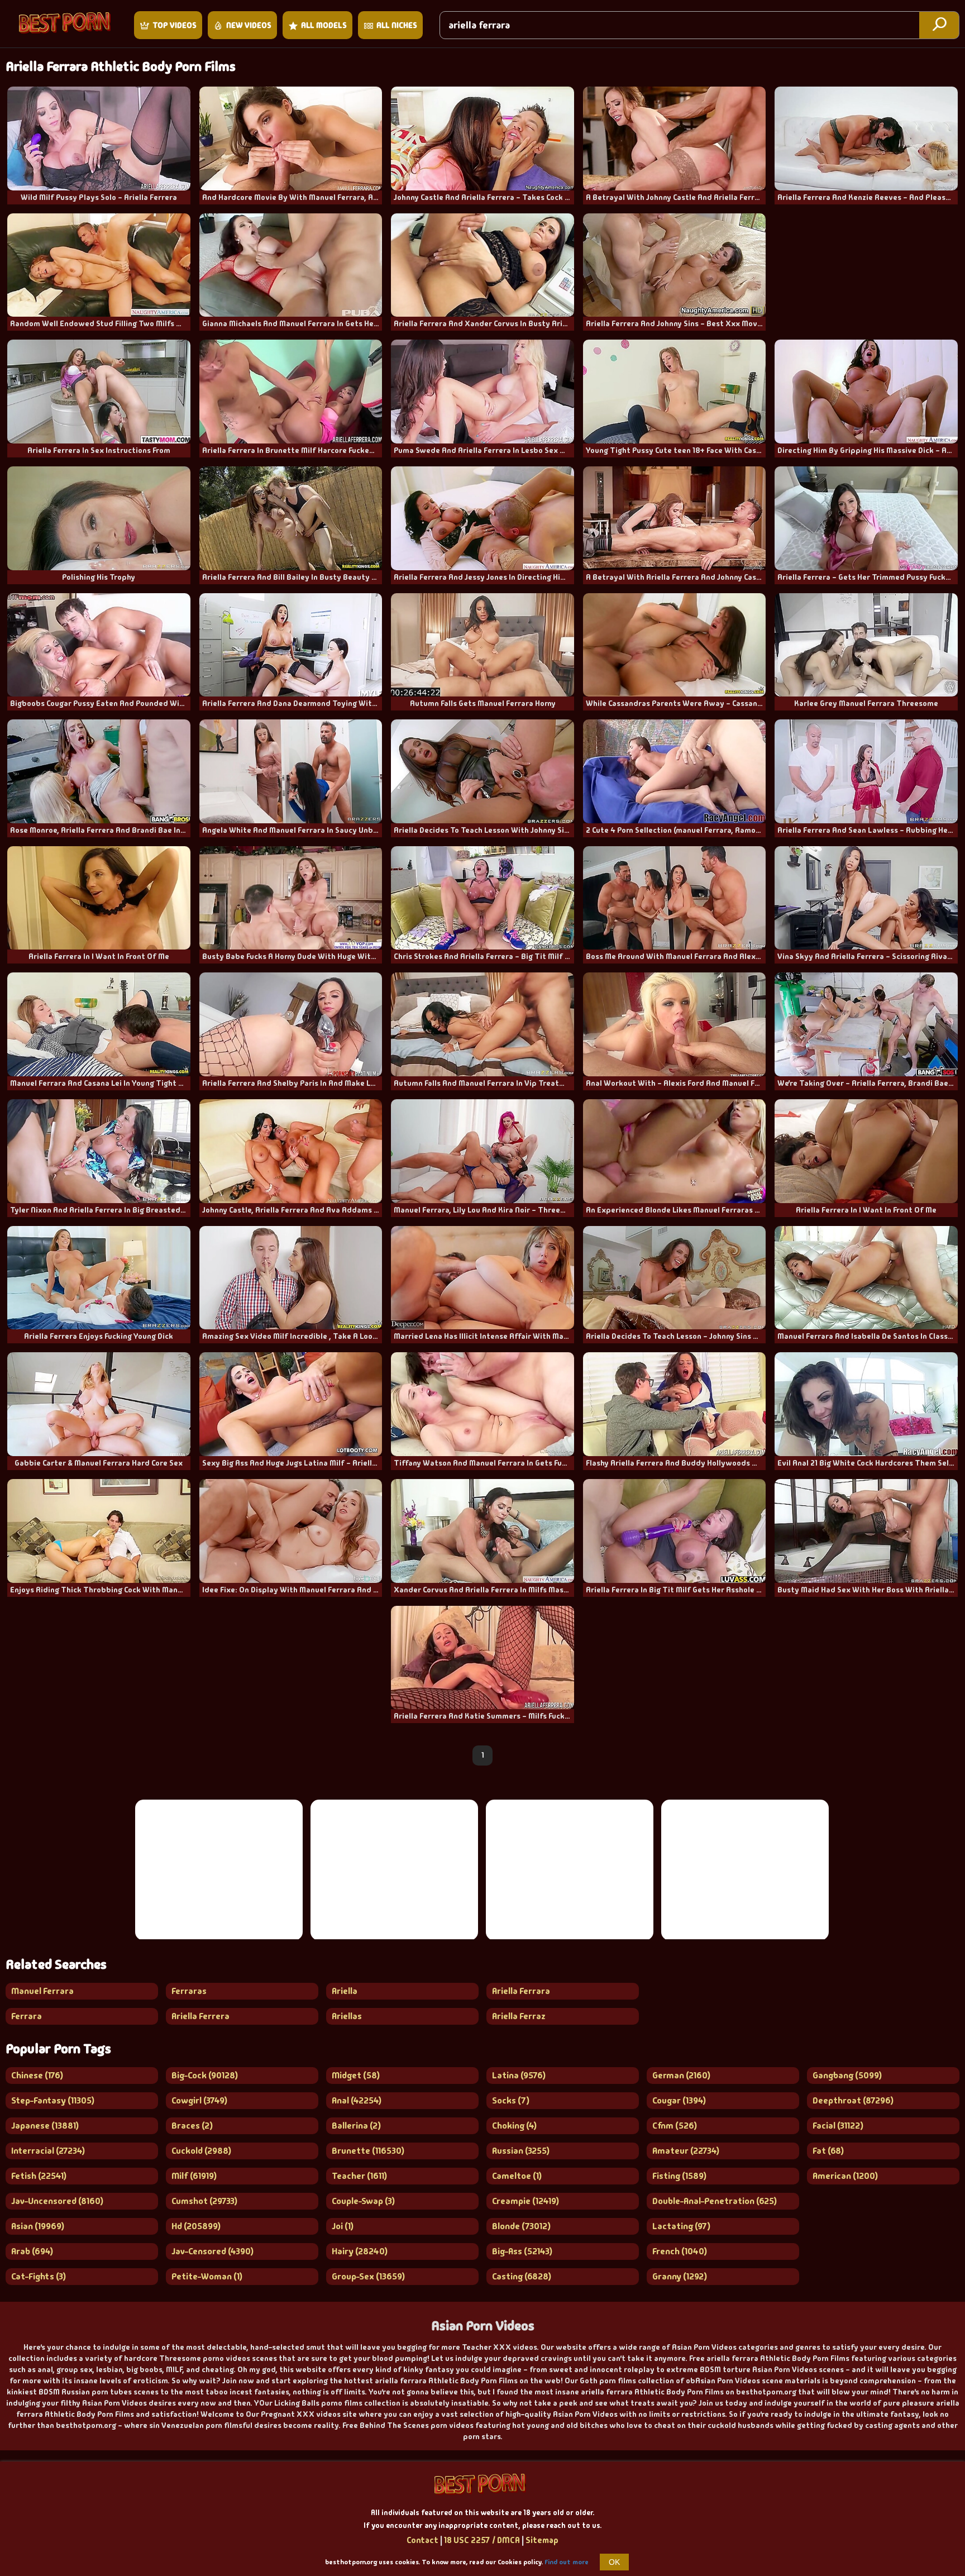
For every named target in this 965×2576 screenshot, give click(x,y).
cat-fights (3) (39, 2276)
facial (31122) (838, 2126)
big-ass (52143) (522, 2251)
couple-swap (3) (363, 2201)
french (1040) (680, 2251)
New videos (249, 25)
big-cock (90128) (205, 2075)
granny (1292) (680, 2276)
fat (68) (828, 2151)
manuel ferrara (42, 1991)
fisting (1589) (679, 2176)
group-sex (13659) (368, 2276)
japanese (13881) (45, 2126)
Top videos (175, 25)
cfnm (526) (675, 2126)
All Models (324, 25)
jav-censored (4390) (212, 2251)
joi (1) (343, 2226)
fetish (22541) (39, 2176)
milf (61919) (194, 2176)
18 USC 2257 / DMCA (482, 2540)
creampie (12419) (526, 2201)
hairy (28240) (360, 2251)
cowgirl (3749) (199, 2100)
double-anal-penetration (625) (715, 2201)
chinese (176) (37, 2075)
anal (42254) (357, 2100)
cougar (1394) (679, 2100)
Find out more (567, 2562)
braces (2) (192, 2126)
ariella (345, 1991)
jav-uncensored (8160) (57, 2201)
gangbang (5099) (847, 2075)
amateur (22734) (686, 2151)
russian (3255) (521, 2151)
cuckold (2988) (201, 2151)
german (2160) (681, 2075)
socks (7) (511, 2100)
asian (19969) (38, 2226)
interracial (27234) (48, 2151)
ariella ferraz (519, 2016)
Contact (422, 2540)
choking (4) (514, 2126)
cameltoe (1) (517, 2176)
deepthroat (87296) (853, 2100)
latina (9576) (519, 2075)
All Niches (397, 25)
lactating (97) (681, 2226)
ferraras (189, 1991)
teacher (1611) (359, 2176)
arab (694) (32, 2251)
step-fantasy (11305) (53, 2100)
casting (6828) (522, 2276)
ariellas (347, 2016)
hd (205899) (196, 2226)
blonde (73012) (521, 2226)
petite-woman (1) (207, 2276)
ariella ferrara (521, 1991)
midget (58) (356, 2075)
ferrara (27, 2016)
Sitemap (542, 2540)
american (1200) (845, 2176)
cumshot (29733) (204, 2201)
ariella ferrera (200, 2016)
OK (614, 2562)
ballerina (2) (356, 2126)
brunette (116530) (368, 2151)
